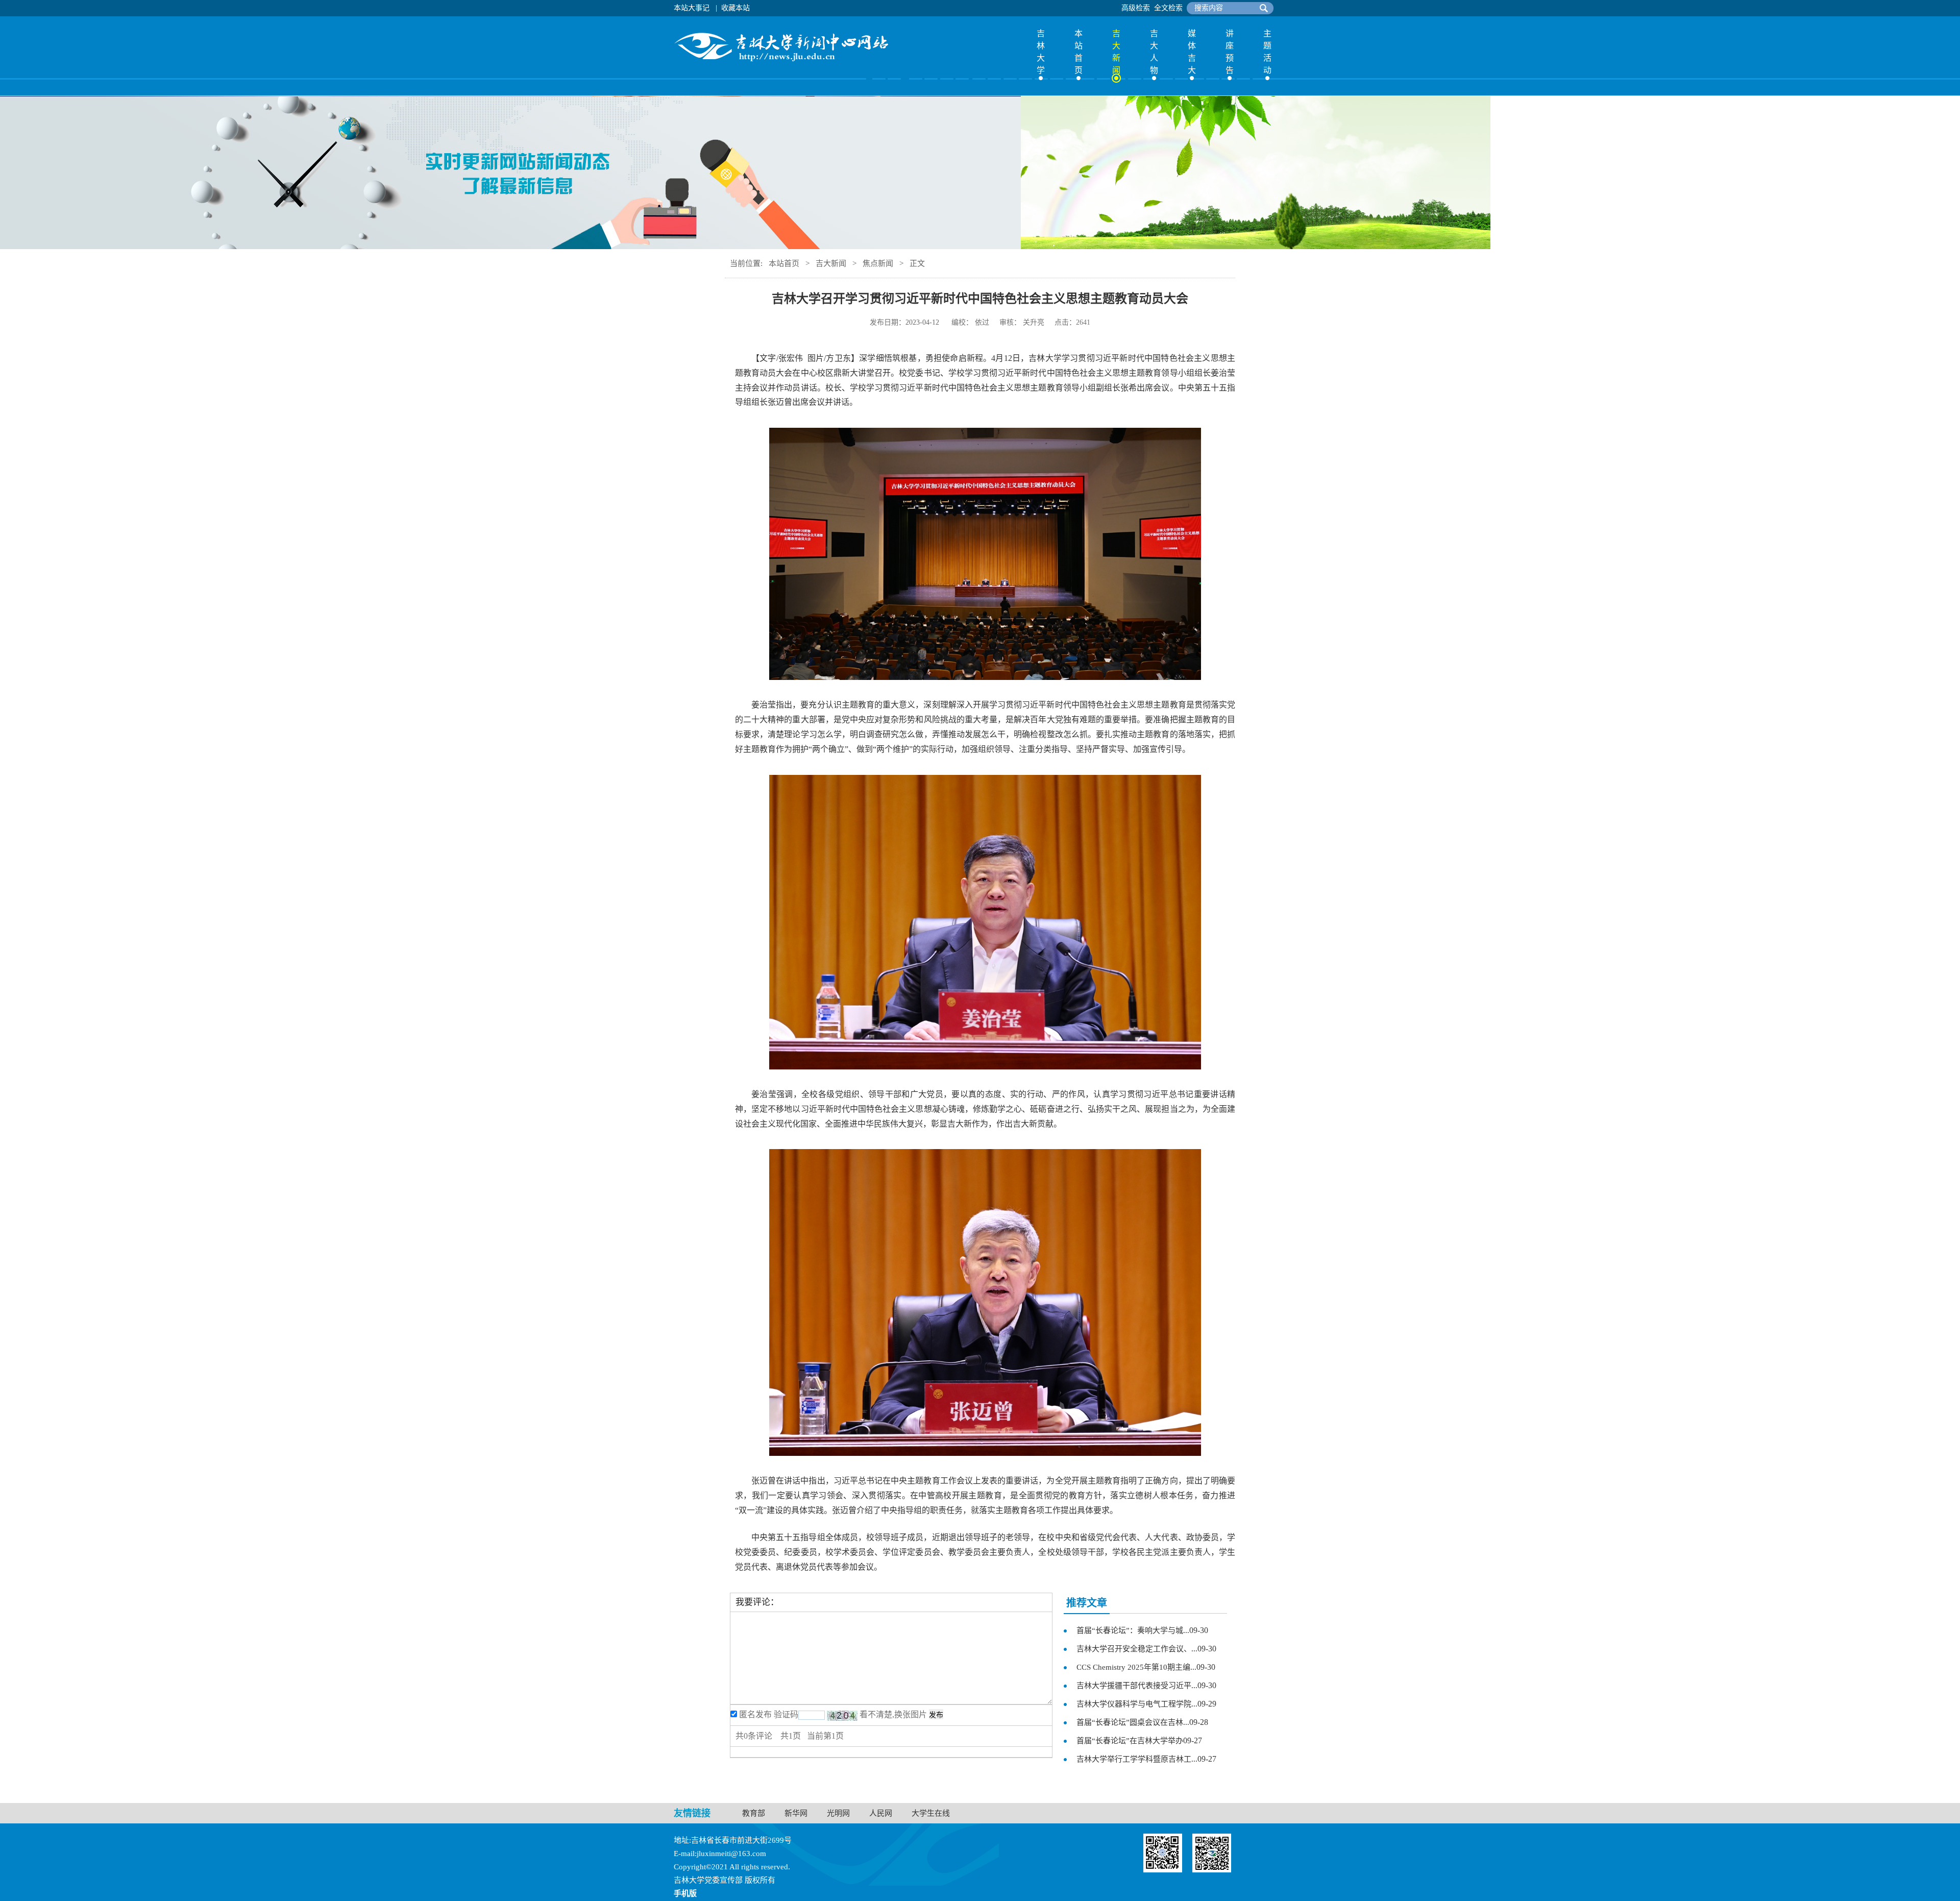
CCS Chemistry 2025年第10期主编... (1136, 1667)
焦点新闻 (878, 263)
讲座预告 (1230, 52)
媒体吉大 (1192, 52)
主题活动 (1267, 52)
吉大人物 (1154, 52)
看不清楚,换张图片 (893, 1714)
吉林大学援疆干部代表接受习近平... (1137, 1686)
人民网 (881, 1813)
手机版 (685, 1893)
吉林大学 (1041, 52)
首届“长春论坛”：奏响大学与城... (1133, 1630)
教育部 (754, 1813)
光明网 (838, 1813)
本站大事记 (692, 8)
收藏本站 (736, 8)
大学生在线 (931, 1813)
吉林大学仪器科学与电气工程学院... (1137, 1704)
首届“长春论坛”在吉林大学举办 (1130, 1741)
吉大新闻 (1116, 52)
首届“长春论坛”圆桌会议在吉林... (1133, 1722)
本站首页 (1079, 52)
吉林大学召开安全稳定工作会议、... (1137, 1649)
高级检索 (1136, 8)
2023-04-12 (922, 322)
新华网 (796, 1813)
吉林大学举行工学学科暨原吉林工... (1137, 1759)
